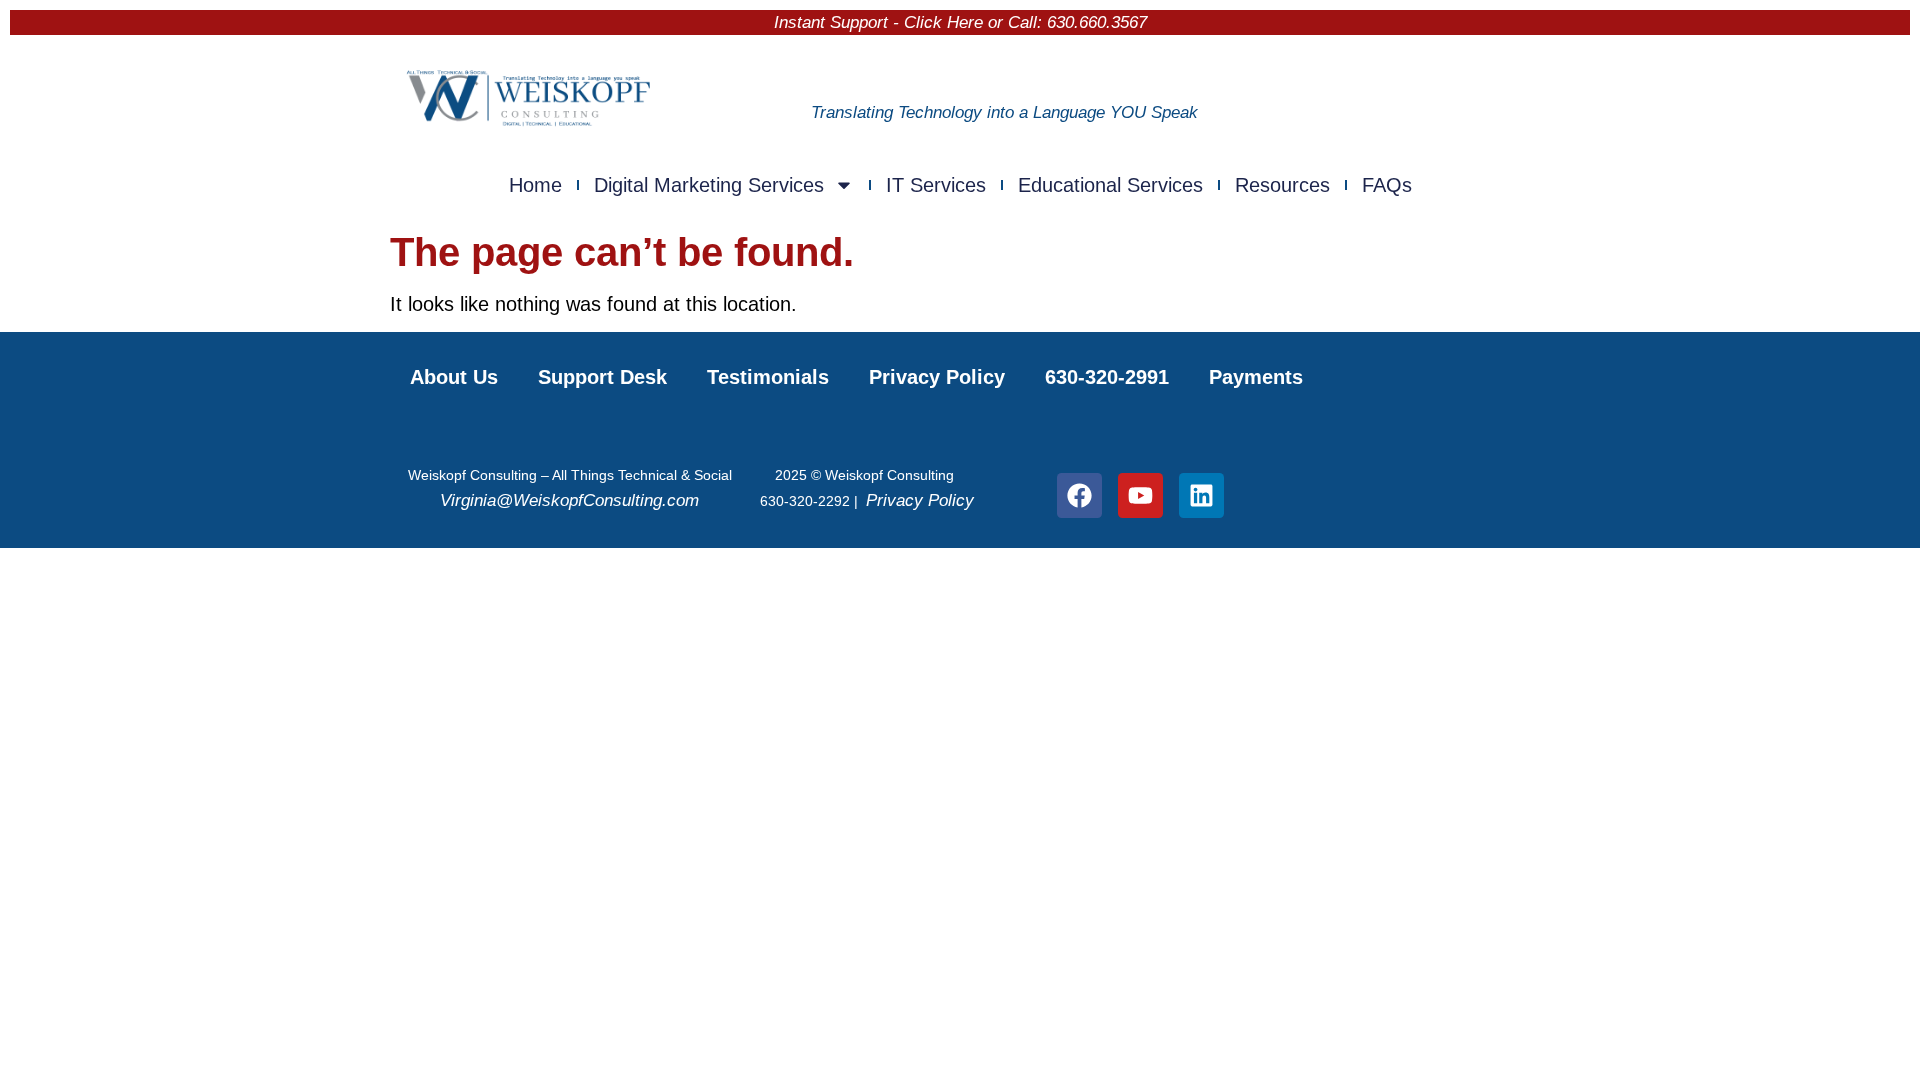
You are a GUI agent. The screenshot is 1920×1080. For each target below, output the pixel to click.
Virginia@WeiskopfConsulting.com (569, 500)
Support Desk (602, 377)
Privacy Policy (937, 377)
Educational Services (1110, 185)
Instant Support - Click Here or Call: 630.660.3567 (960, 22)
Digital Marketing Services (709, 185)
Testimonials (768, 377)
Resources (1282, 185)
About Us (454, 377)
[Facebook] (1079, 495)
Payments (1256, 377)
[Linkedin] (1201, 495)
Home (535, 185)
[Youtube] (1140, 495)
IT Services (936, 185)
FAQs (1387, 185)
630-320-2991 (1107, 377)
